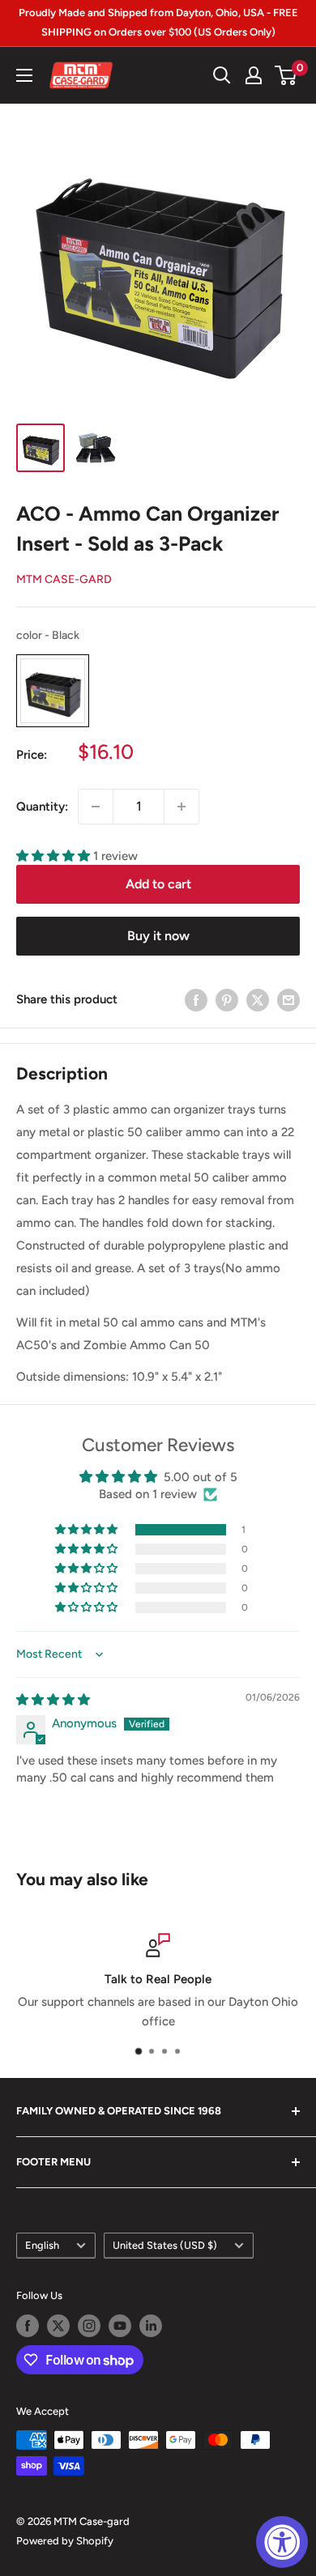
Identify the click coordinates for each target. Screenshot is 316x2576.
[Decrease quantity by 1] (96, 807)
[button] (55, 856)
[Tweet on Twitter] (258, 1000)
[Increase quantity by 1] (181, 807)
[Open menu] (24, 75)
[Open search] (222, 75)
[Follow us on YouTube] (120, 2326)
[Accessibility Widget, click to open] (282, 2542)
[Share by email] (288, 1000)
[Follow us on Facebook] (28, 2326)
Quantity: (42, 807)
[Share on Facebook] (196, 1000)
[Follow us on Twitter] (58, 2326)
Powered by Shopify (65, 2541)
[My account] (254, 75)
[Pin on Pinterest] (227, 1000)
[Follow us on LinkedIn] (151, 2326)
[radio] (53, 691)
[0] (286, 75)
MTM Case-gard (64, 579)
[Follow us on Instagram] (89, 2326)
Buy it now (158, 936)
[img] (53, 1700)
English (42, 2245)
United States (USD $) (165, 2245)
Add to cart (158, 884)
